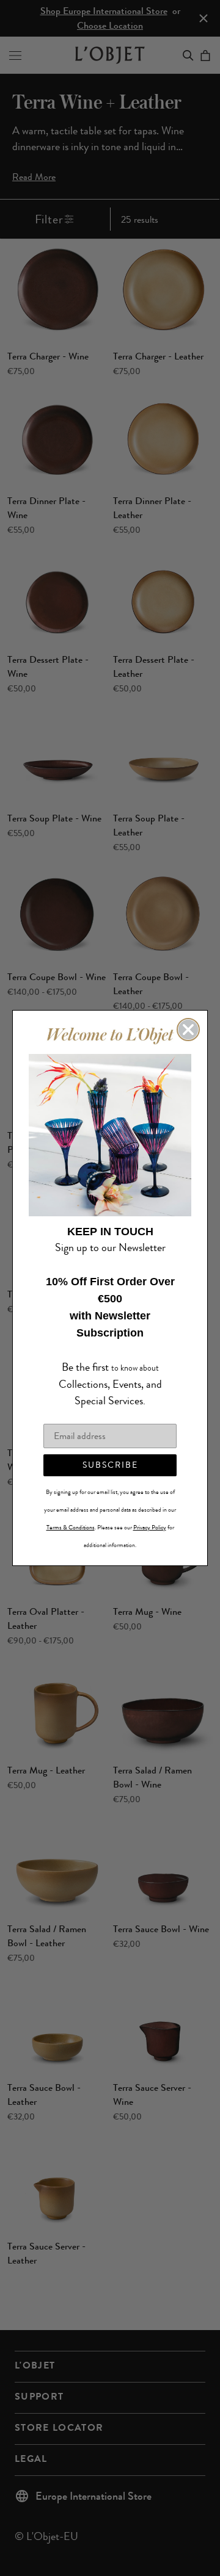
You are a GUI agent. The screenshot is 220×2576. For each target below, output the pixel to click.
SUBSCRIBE (110, 1456)
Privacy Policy (150, 1519)
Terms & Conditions (71, 1519)
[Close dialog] (188, 1038)
